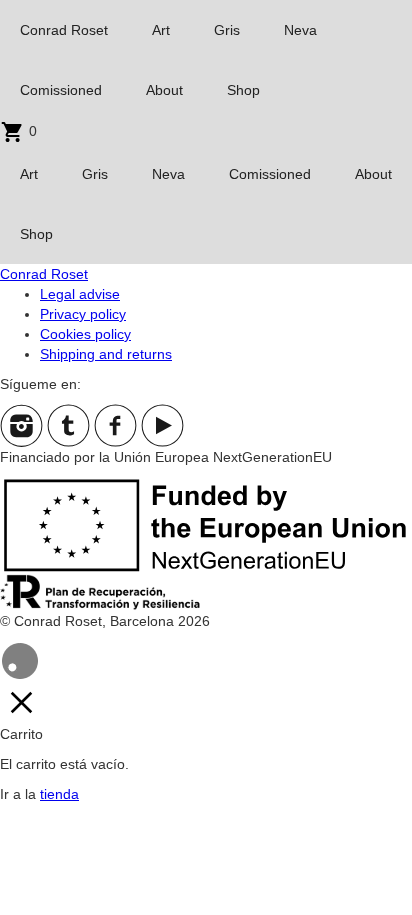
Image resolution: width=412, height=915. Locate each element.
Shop (243, 90)
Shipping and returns (106, 354)
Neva (300, 30)
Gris (227, 30)
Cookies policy (85, 334)
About (164, 90)
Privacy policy (83, 314)
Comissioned (61, 90)
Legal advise (80, 294)
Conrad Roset (64, 30)
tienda (59, 794)
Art (161, 30)
